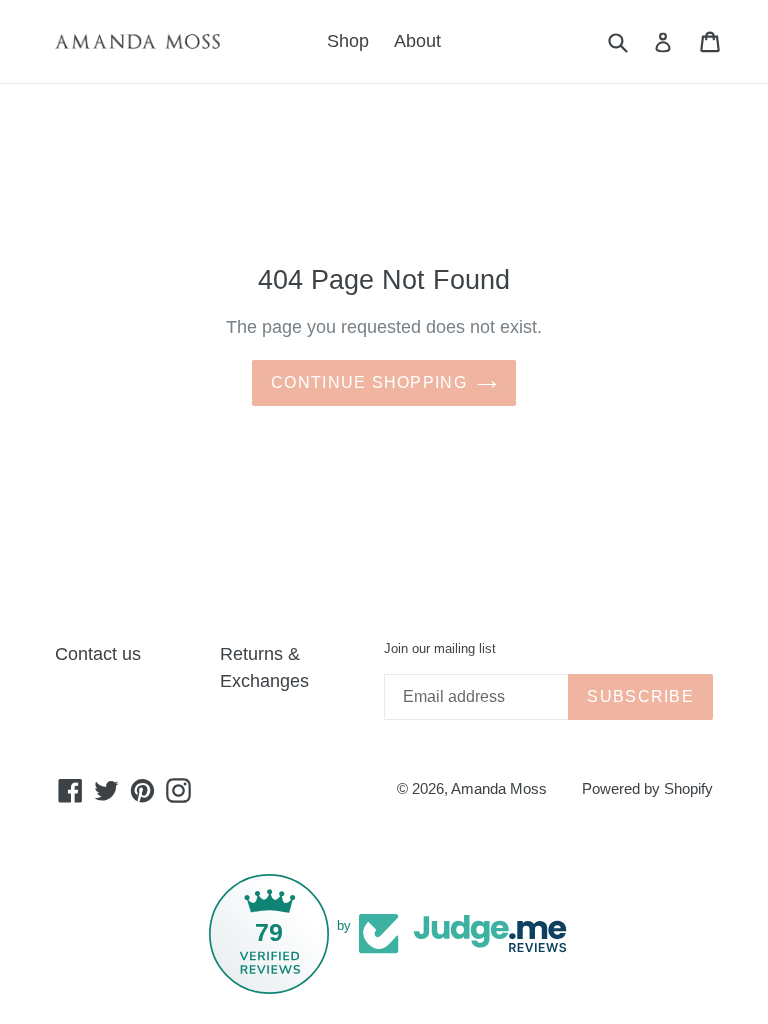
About (417, 41)
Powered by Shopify (647, 788)
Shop (348, 41)
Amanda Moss (499, 788)
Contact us (98, 654)
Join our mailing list (440, 648)
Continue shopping (369, 382)
